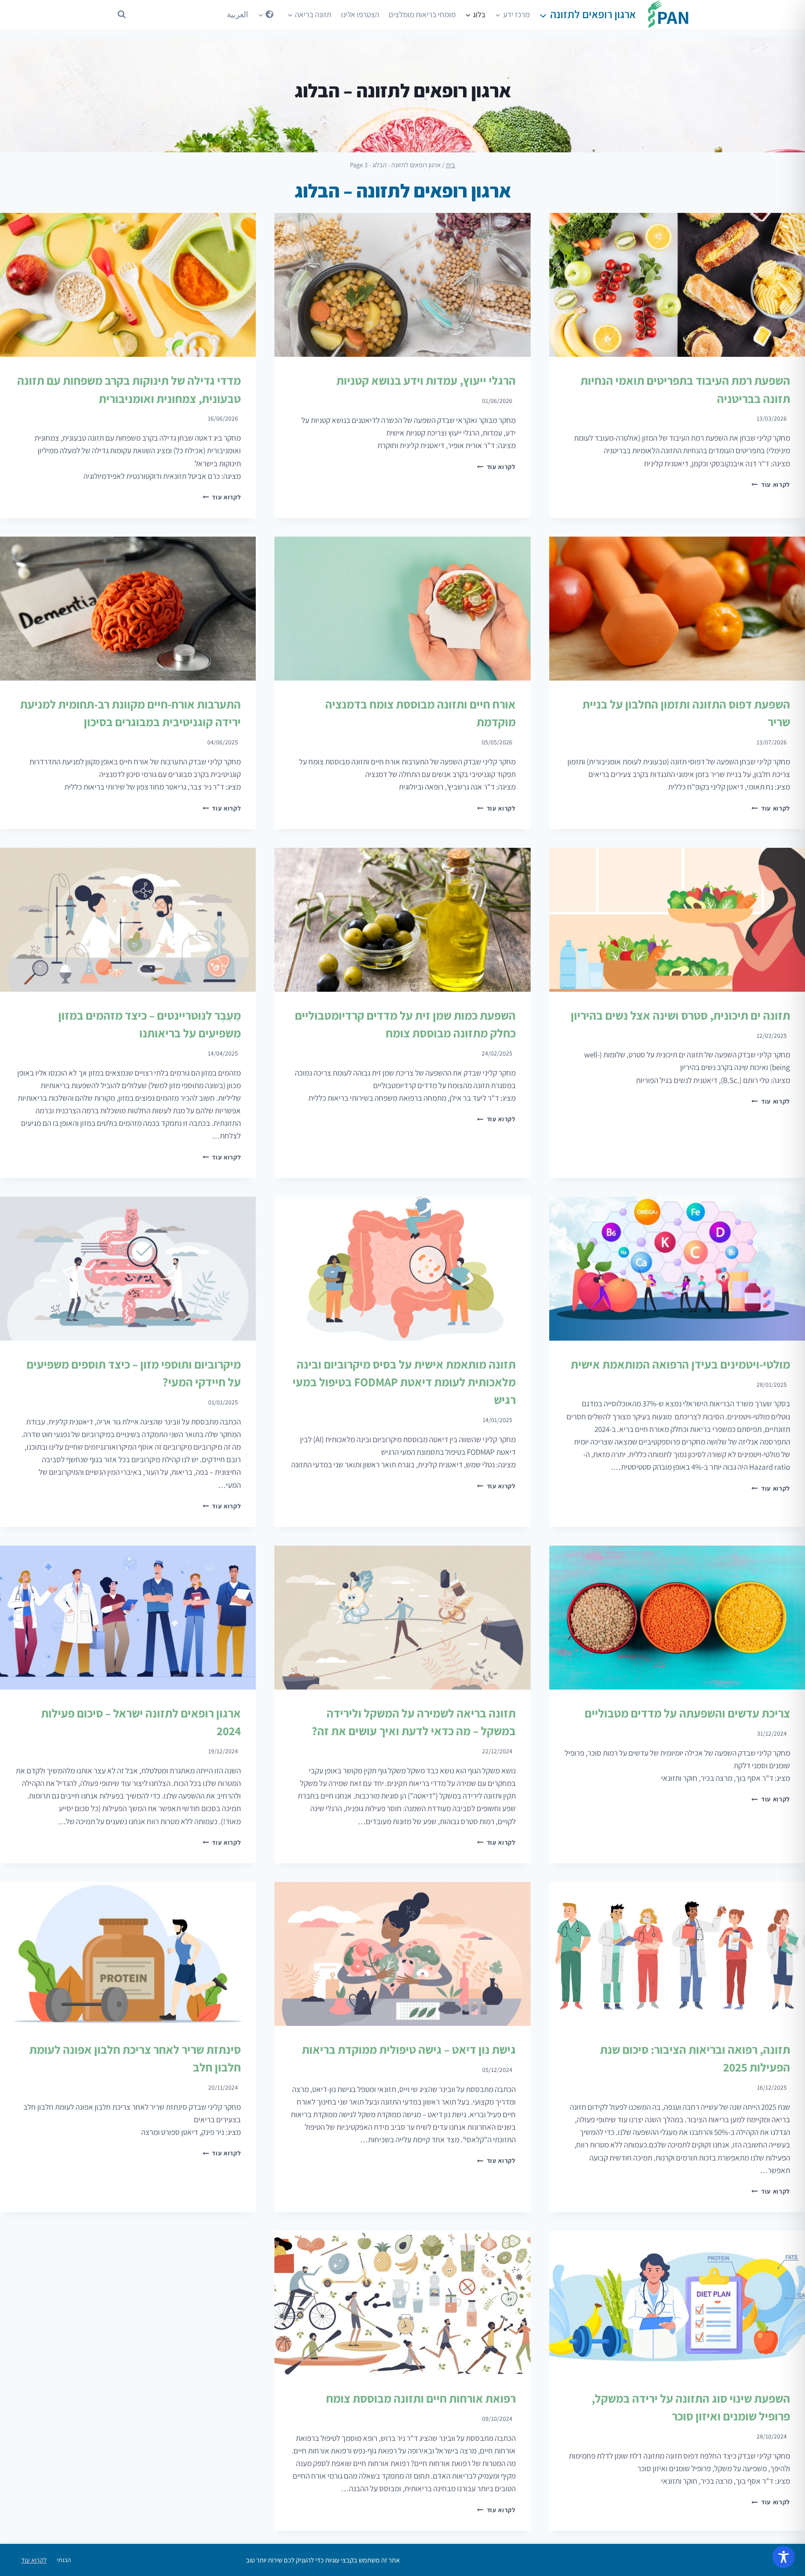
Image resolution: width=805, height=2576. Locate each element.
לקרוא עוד (771, 484)
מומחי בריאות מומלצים (422, 14)
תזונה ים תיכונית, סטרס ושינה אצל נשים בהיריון (680, 1015)
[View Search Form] (122, 14)
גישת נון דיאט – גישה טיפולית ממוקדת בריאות (409, 2049)
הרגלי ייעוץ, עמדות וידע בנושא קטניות (426, 380)
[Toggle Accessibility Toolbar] (784, 2557)
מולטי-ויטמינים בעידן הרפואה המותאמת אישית (680, 1364)
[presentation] (677, 285)
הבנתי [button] (64, 2560)
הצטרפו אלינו (360, 14)
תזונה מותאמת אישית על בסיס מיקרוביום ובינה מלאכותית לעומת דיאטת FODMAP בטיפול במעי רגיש (404, 1382)
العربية (238, 14)
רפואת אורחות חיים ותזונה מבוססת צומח (421, 2398)
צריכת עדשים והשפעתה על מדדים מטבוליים (687, 1713)
